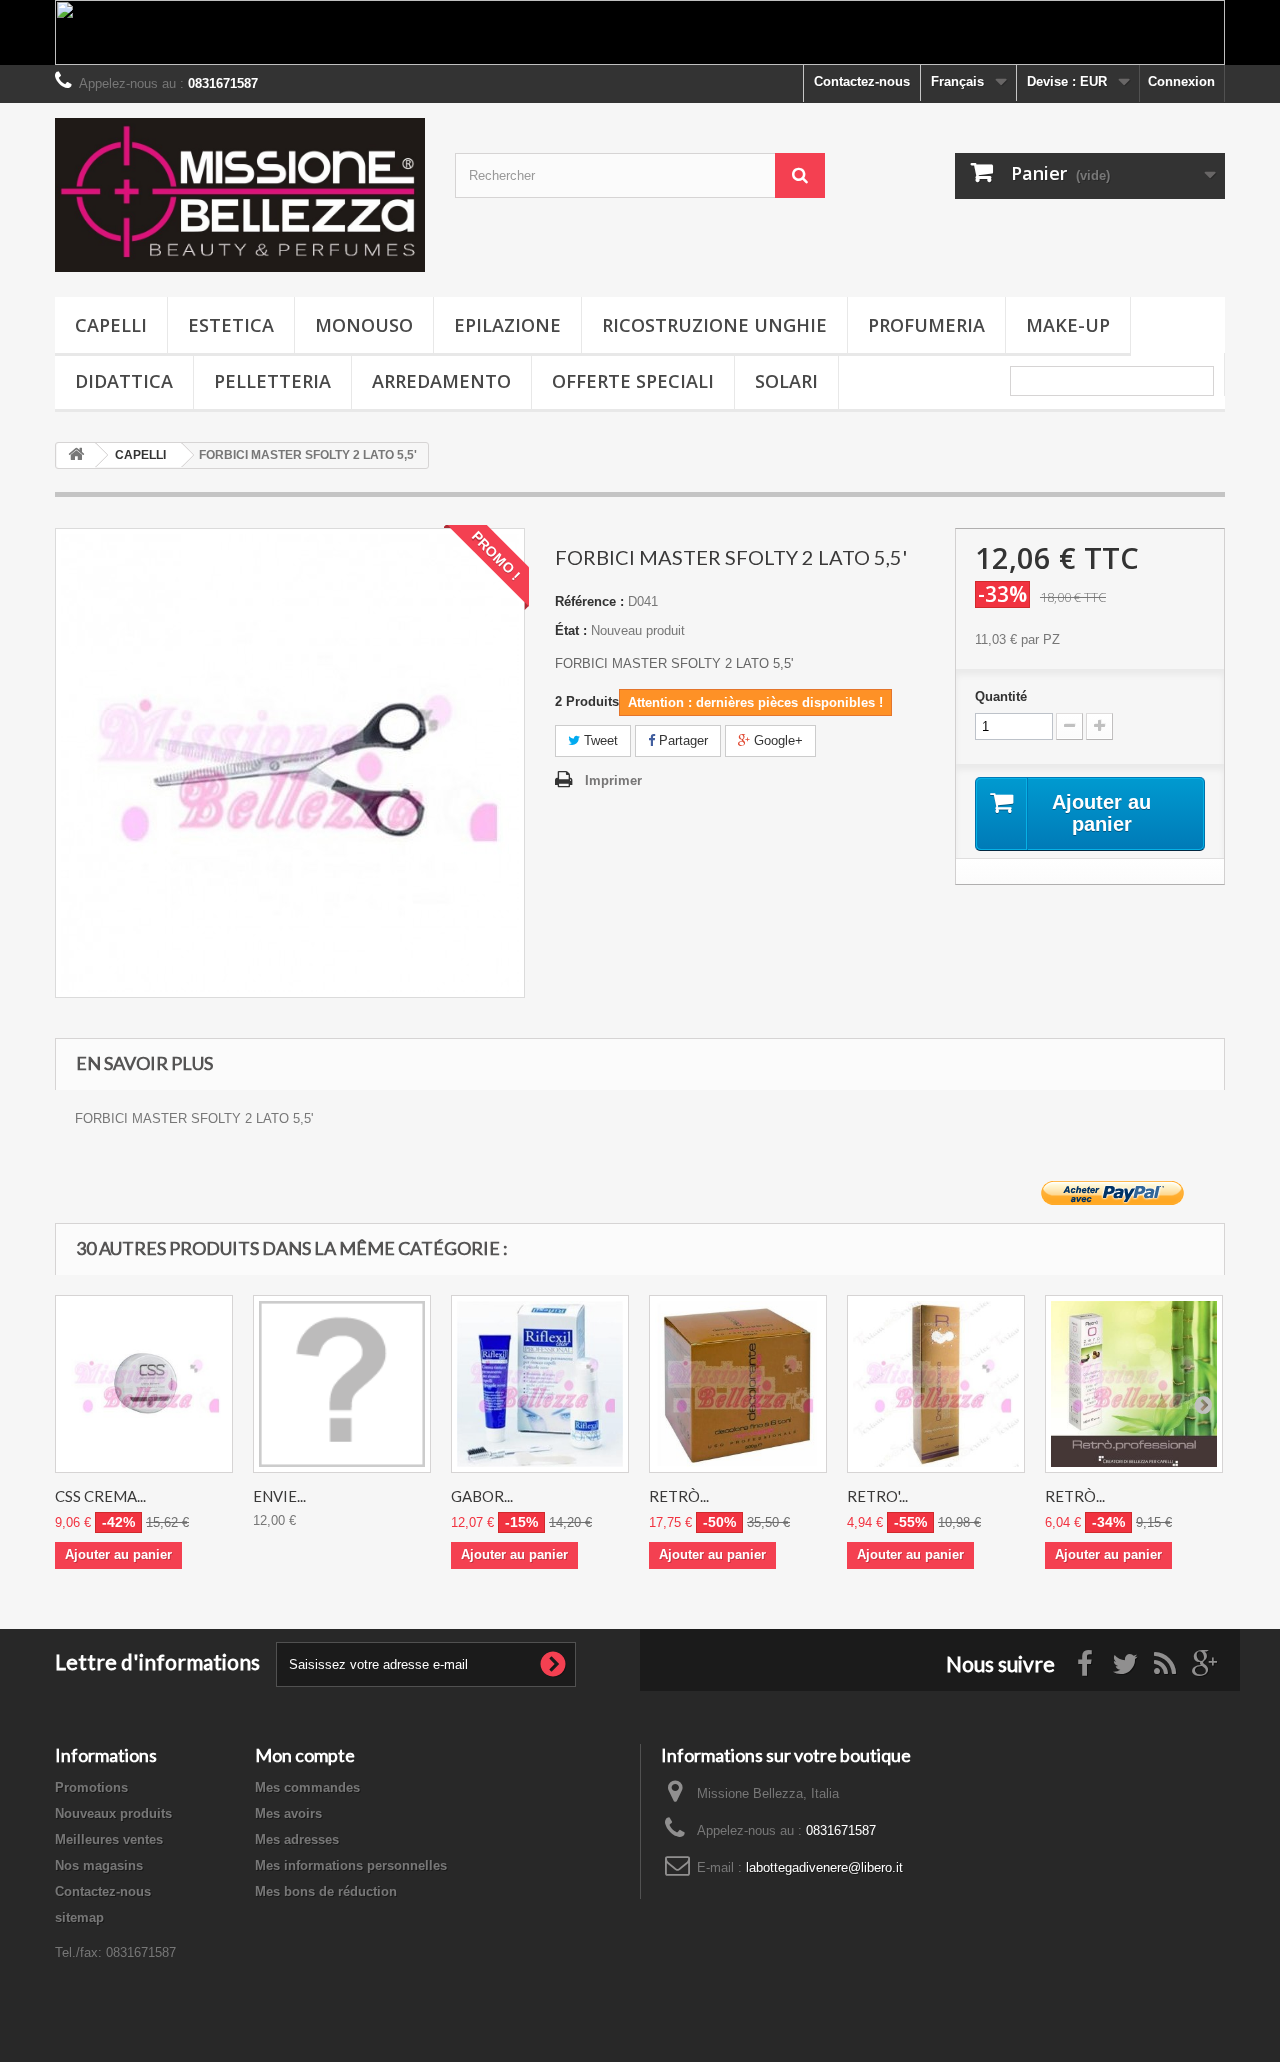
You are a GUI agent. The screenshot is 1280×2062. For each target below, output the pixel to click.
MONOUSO (364, 325)
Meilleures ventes (109, 1839)
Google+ (776, 740)
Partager (681, 740)
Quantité (1001, 696)
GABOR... (482, 1496)
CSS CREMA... (100, 1496)
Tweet (599, 740)
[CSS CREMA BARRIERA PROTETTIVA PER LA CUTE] (144, 1384)
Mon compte (305, 1755)
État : (571, 630)
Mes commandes (307, 1787)
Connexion (1181, 81)
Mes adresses (297, 1839)
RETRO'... (877, 1496)
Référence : (589, 601)
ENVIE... (279, 1496)
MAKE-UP (1068, 325)
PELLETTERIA (272, 381)
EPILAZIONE (507, 325)
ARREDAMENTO (441, 381)
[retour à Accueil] (76, 455)
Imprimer (613, 780)
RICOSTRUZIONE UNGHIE (714, 325)
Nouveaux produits (113, 1813)
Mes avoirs (288, 1813)
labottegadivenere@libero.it (824, 1867)
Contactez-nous (862, 81)
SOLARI (786, 381)
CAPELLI (111, 325)
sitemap (79, 1917)
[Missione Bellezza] (240, 195)
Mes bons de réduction (326, 1891)
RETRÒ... (679, 1496)
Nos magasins (99, 1865)
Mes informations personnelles (351, 1865)
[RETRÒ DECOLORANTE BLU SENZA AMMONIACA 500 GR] (738, 1384)
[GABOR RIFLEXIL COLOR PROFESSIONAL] (540, 1384)
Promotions (91, 1787)
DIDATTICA (124, 381)
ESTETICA (231, 325)
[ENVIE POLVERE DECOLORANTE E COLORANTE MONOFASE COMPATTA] (342, 1384)
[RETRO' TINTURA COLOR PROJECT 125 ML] (936, 1384)
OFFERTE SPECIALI (633, 381)
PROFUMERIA (926, 325)
